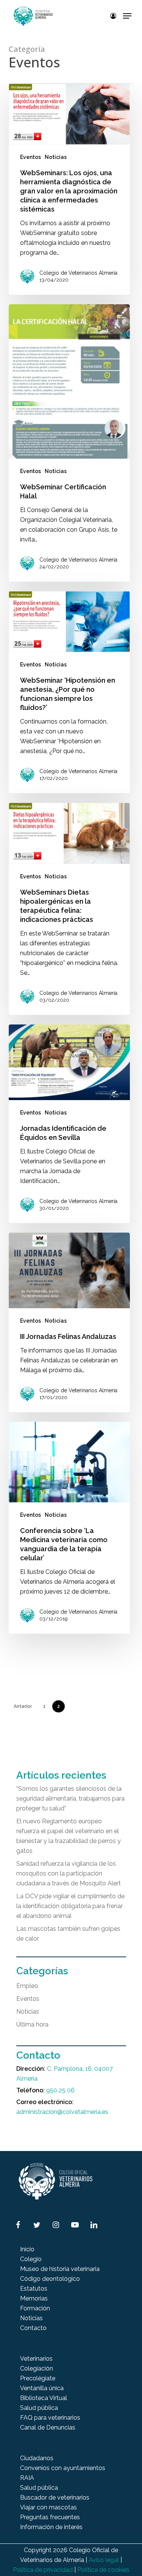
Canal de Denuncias (48, 2427)
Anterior (23, 1706)
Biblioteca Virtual (44, 2398)
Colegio (31, 2259)
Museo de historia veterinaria (60, 2269)
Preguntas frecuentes (50, 2517)
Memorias (34, 2298)
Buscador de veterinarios (55, 2497)
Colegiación (37, 2368)
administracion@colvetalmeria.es (62, 2112)
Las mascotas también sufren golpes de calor (68, 1934)
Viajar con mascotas (48, 2507)
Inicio (27, 2249)
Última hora (32, 2024)
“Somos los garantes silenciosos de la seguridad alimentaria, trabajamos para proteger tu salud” (70, 1799)
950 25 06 (60, 2090)
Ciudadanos (37, 2458)
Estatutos (34, 2289)
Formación (35, 2308)
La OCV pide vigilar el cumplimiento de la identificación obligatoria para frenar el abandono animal (70, 1906)
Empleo (27, 1986)
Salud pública (39, 2408)
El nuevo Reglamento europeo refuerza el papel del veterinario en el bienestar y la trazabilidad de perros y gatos (69, 1836)
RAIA (27, 2478)
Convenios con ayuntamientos (63, 2468)
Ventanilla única (42, 2388)
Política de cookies (103, 2570)
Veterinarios (36, 2359)
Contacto (33, 2328)
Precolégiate (38, 2378)
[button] (127, 16)
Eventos (30, 157)
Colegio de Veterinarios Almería (78, 273)
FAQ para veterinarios (50, 2418)
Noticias (56, 157)
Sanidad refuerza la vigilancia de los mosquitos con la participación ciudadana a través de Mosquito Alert (69, 1873)
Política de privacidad (43, 2570)
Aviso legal (104, 2560)
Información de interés (51, 2527)
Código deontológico (50, 2279)
